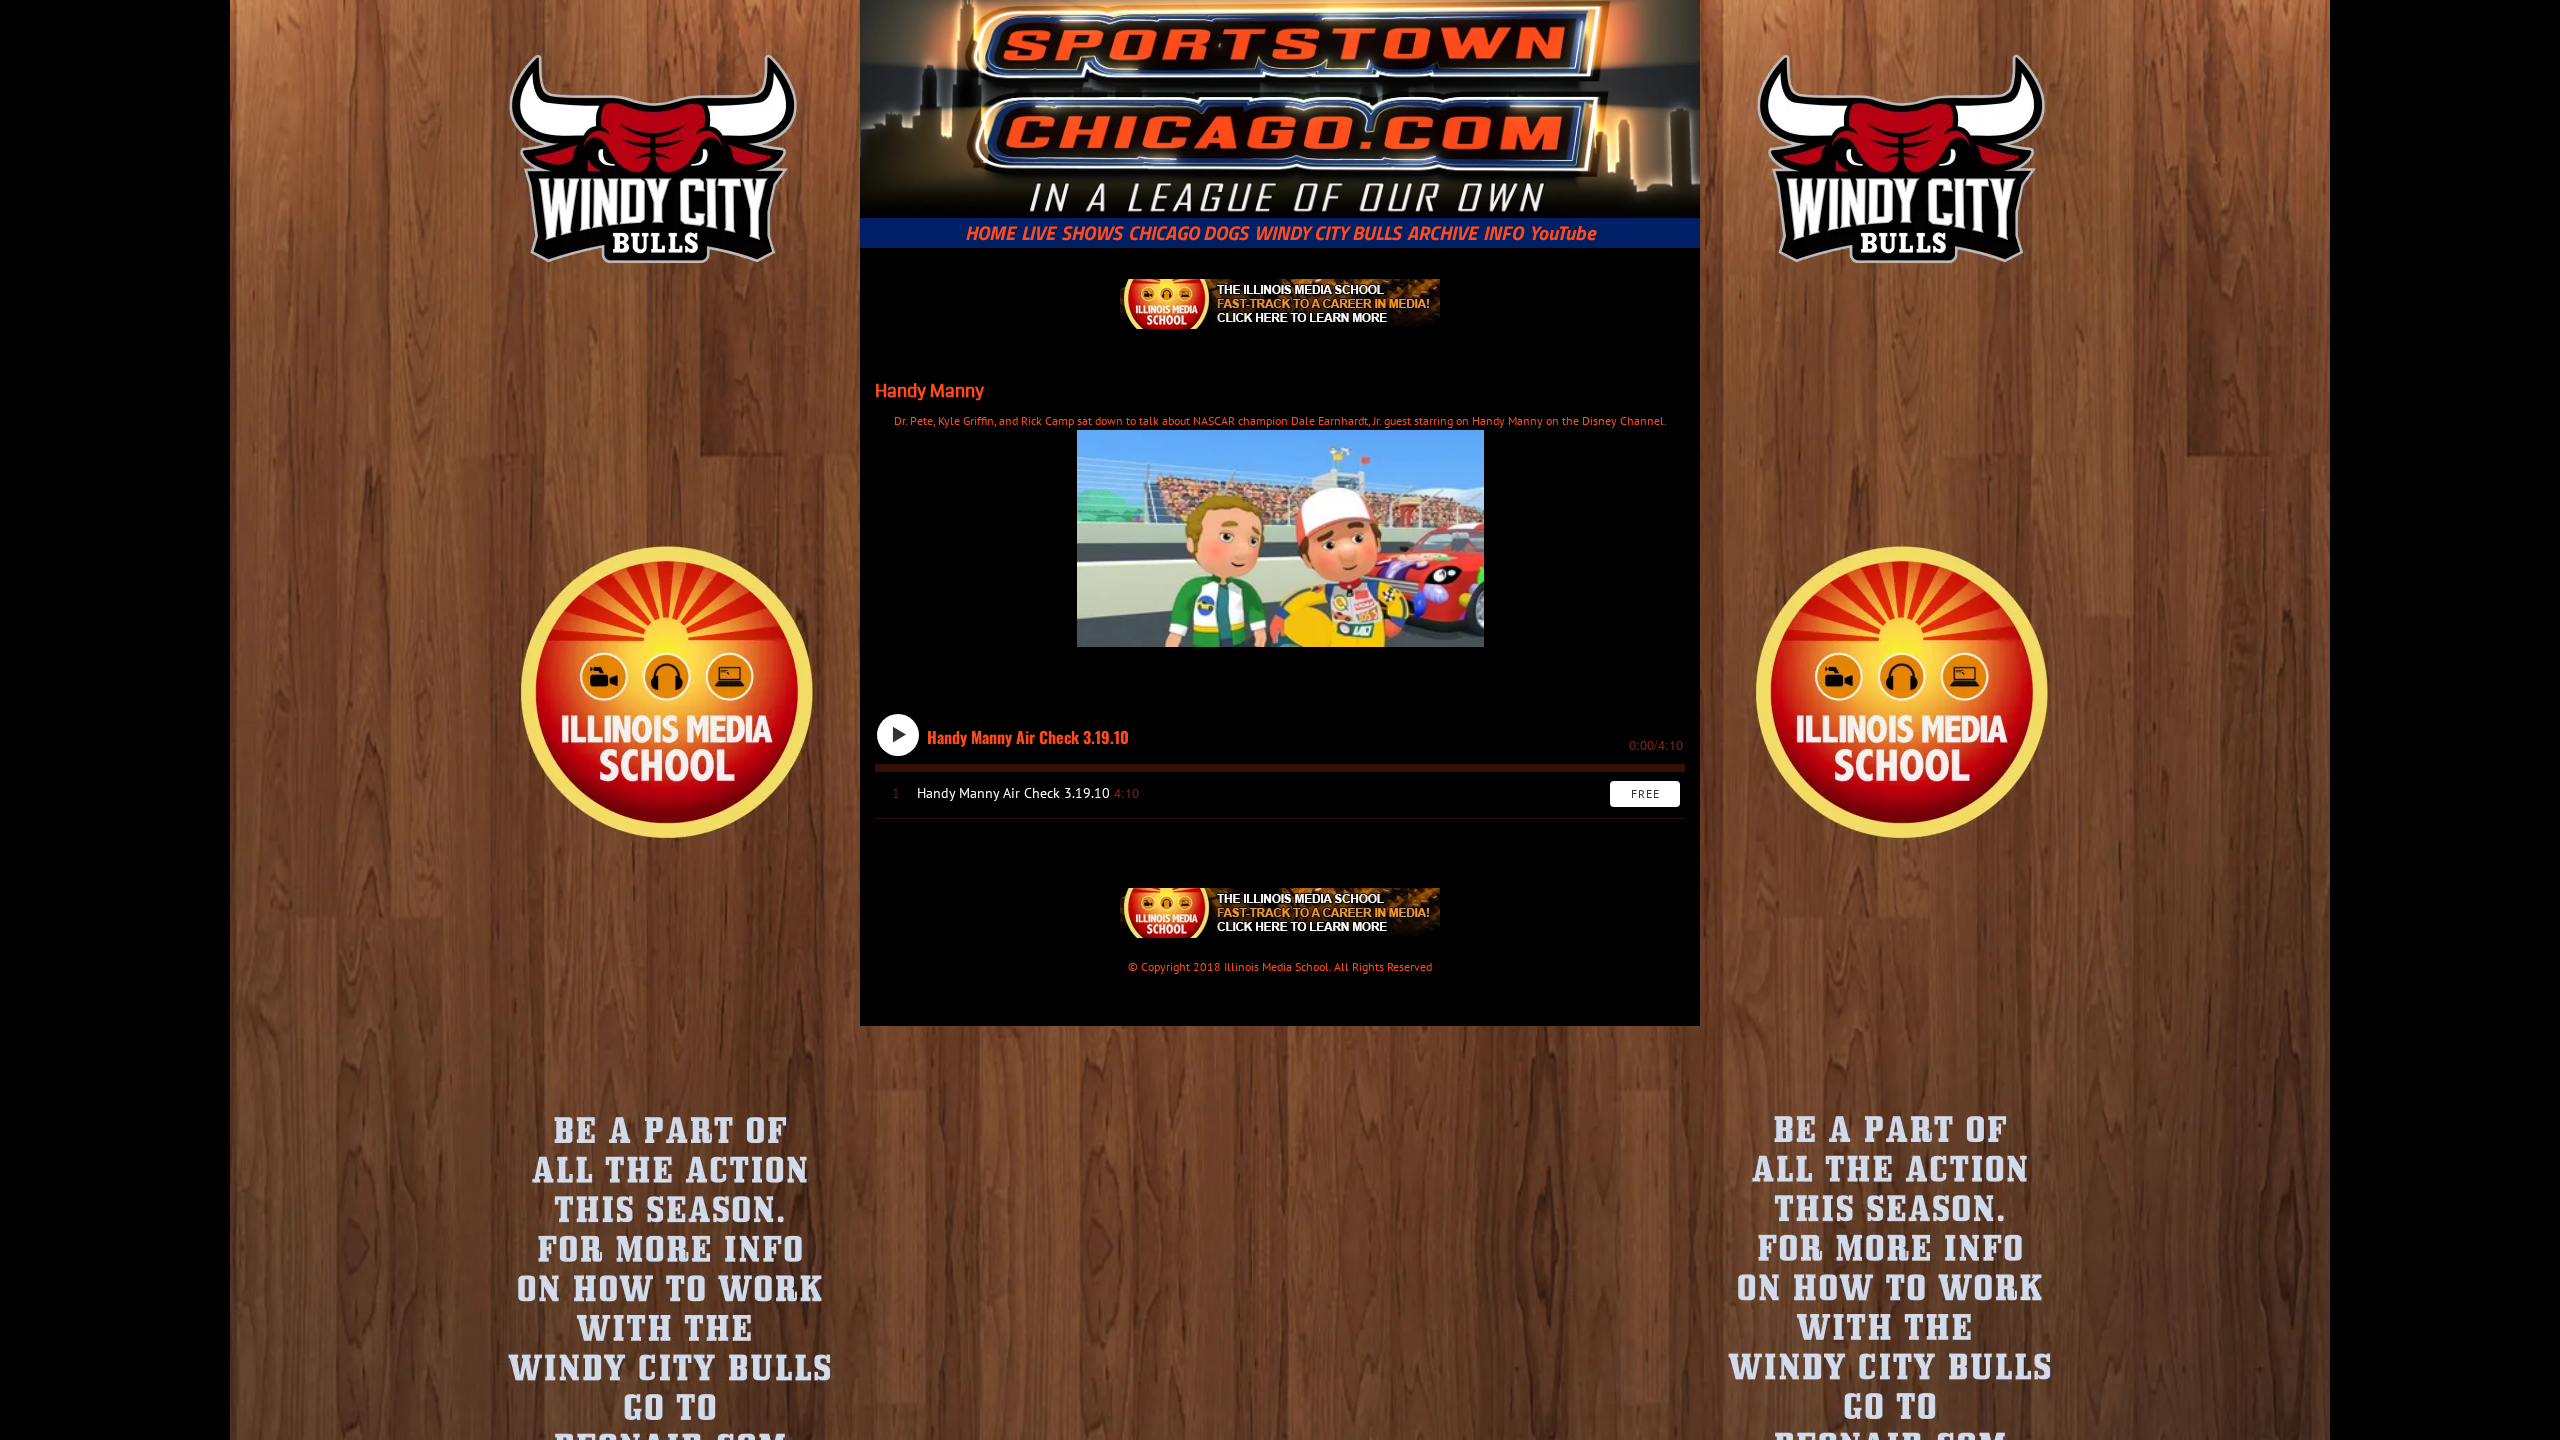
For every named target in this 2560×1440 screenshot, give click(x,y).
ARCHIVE (1442, 233)
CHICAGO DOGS (1188, 233)
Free (1645, 793)
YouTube (1562, 233)
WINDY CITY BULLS (1327, 233)
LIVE (1038, 233)
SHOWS (1091, 233)
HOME (990, 233)
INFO (1503, 233)
